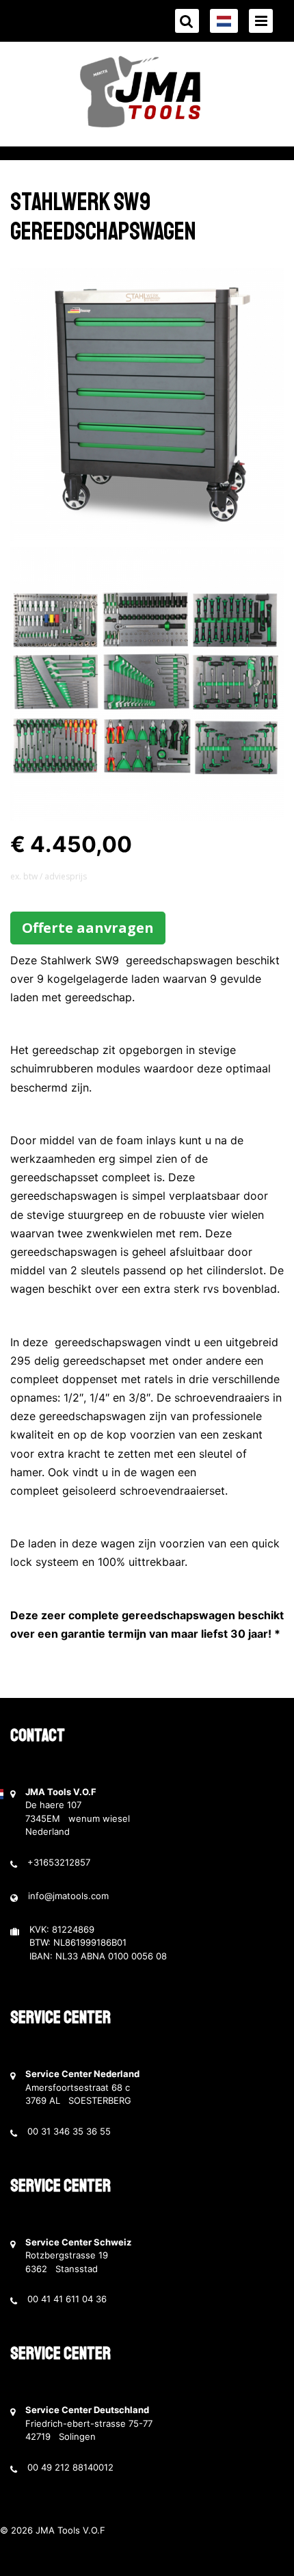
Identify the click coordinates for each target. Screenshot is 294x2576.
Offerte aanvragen (88, 928)
